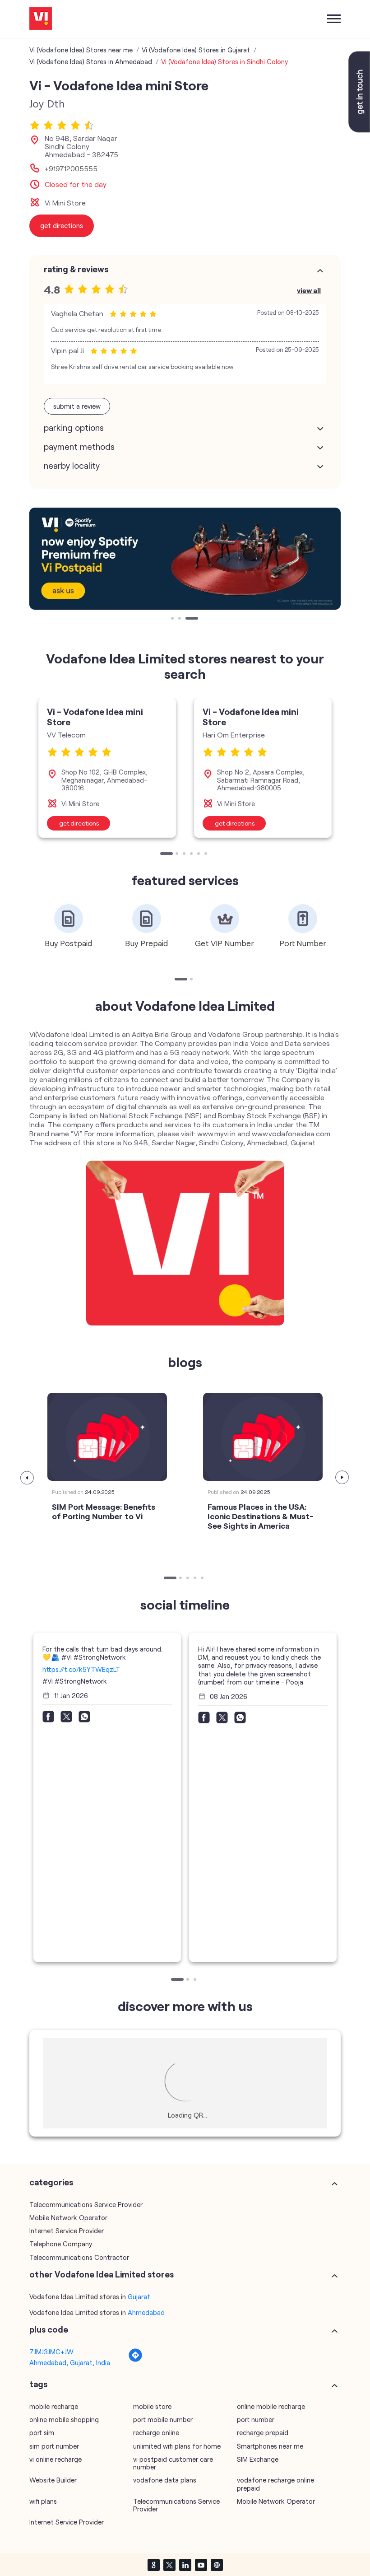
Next (342, 1478)
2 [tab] (180, 619)
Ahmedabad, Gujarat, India (70, 2362)
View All (309, 290)
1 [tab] (173, 619)
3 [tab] (188, 619)
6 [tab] (207, 854)
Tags (38, 2384)
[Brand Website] (217, 2565)
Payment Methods (79, 447)
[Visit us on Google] (153, 2565)
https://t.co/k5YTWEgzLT (81, 1669)
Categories (51, 2182)
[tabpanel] (185, 559)
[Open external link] (359, 130)
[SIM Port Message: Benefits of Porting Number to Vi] (107, 1437)
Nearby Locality (72, 466)
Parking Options (74, 428)
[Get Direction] (135, 2360)
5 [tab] (199, 854)
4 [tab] (192, 854)
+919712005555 (71, 168)
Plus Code (49, 2329)
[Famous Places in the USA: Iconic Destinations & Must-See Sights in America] (263, 1437)
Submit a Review (77, 406)
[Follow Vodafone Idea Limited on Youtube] (201, 2565)
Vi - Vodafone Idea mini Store (95, 716)
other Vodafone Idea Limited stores (102, 2274)
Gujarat (139, 2296)
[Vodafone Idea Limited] (41, 19)
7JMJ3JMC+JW (51, 2352)
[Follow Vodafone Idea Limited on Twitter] (169, 2565)
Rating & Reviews (76, 269)
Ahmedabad (146, 2312)
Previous (28, 1478)
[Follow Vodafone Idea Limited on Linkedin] (185, 2565)
